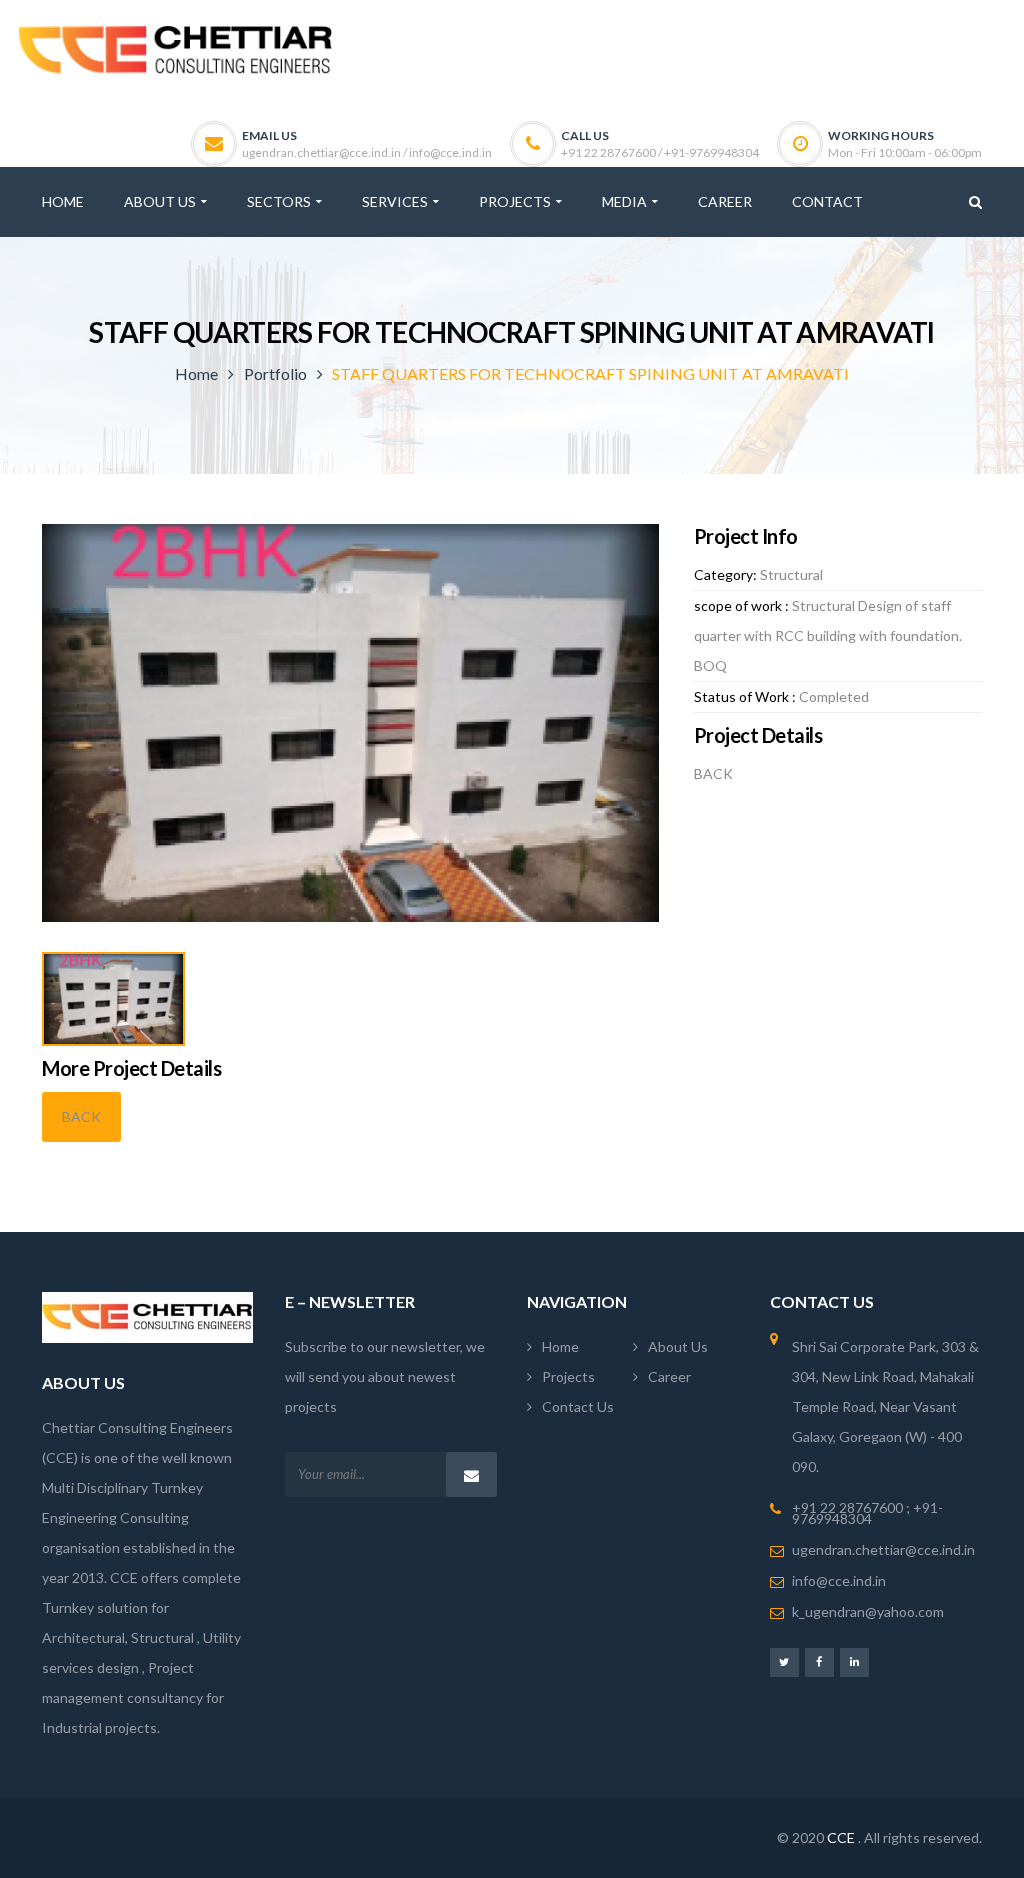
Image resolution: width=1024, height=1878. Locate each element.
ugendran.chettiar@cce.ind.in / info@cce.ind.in (367, 152)
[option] (350, 723)
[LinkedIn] (854, 1661)
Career (669, 1376)
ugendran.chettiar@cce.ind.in (883, 1549)
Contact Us (578, 1406)
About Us (678, 1346)
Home (196, 373)
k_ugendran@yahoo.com (868, 1611)
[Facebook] (819, 1661)
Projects (568, 1376)
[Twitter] (784, 1661)
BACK (81, 1116)
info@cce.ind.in (839, 1580)
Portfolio (275, 373)
